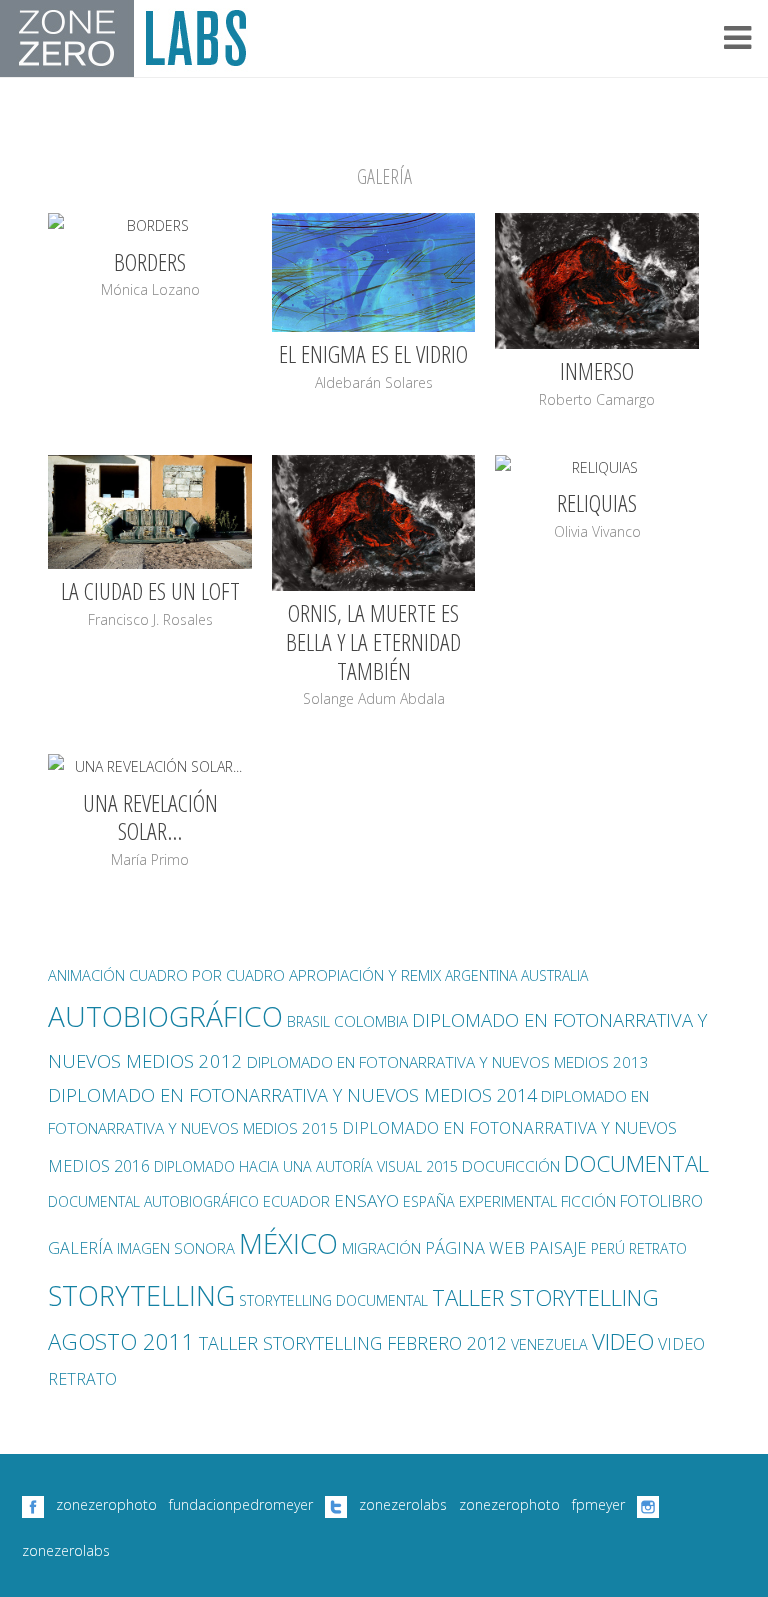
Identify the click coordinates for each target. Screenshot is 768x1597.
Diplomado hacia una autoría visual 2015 (306, 1166)
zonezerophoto (106, 1504)
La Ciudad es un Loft (150, 590)
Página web (475, 1247)
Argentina (481, 975)
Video (623, 1341)
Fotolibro (661, 1201)
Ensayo (366, 1200)
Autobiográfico (165, 1016)
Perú (608, 1248)
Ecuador (296, 1201)
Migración (381, 1248)
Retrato (658, 1248)
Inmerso (597, 370)
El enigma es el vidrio (373, 353)
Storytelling (141, 1295)
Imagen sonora (176, 1248)
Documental (636, 1163)
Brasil (308, 1021)
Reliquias (597, 502)
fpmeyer (598, 1504)
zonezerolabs (403, 1504)
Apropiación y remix (365, 975)
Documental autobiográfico (153, 1201)
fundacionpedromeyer (241, 1504)
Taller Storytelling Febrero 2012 (353, 1343)
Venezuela (549, 1344)
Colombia (371, 1021)
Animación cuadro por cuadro (166, 975)
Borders (150, 261)
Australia (554, 975)
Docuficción (511, 1166)
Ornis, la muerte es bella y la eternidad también (373, 641)
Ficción (588, 1201)
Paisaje (558, 1247)
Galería (80, 1248)
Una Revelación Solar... (150, 817)
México (288, 1243)
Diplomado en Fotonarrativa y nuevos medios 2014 (292, 1095)
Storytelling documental (333, 1300)
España (429, 1201)
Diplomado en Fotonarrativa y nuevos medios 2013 (448, 1062)
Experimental (508, 1201)
